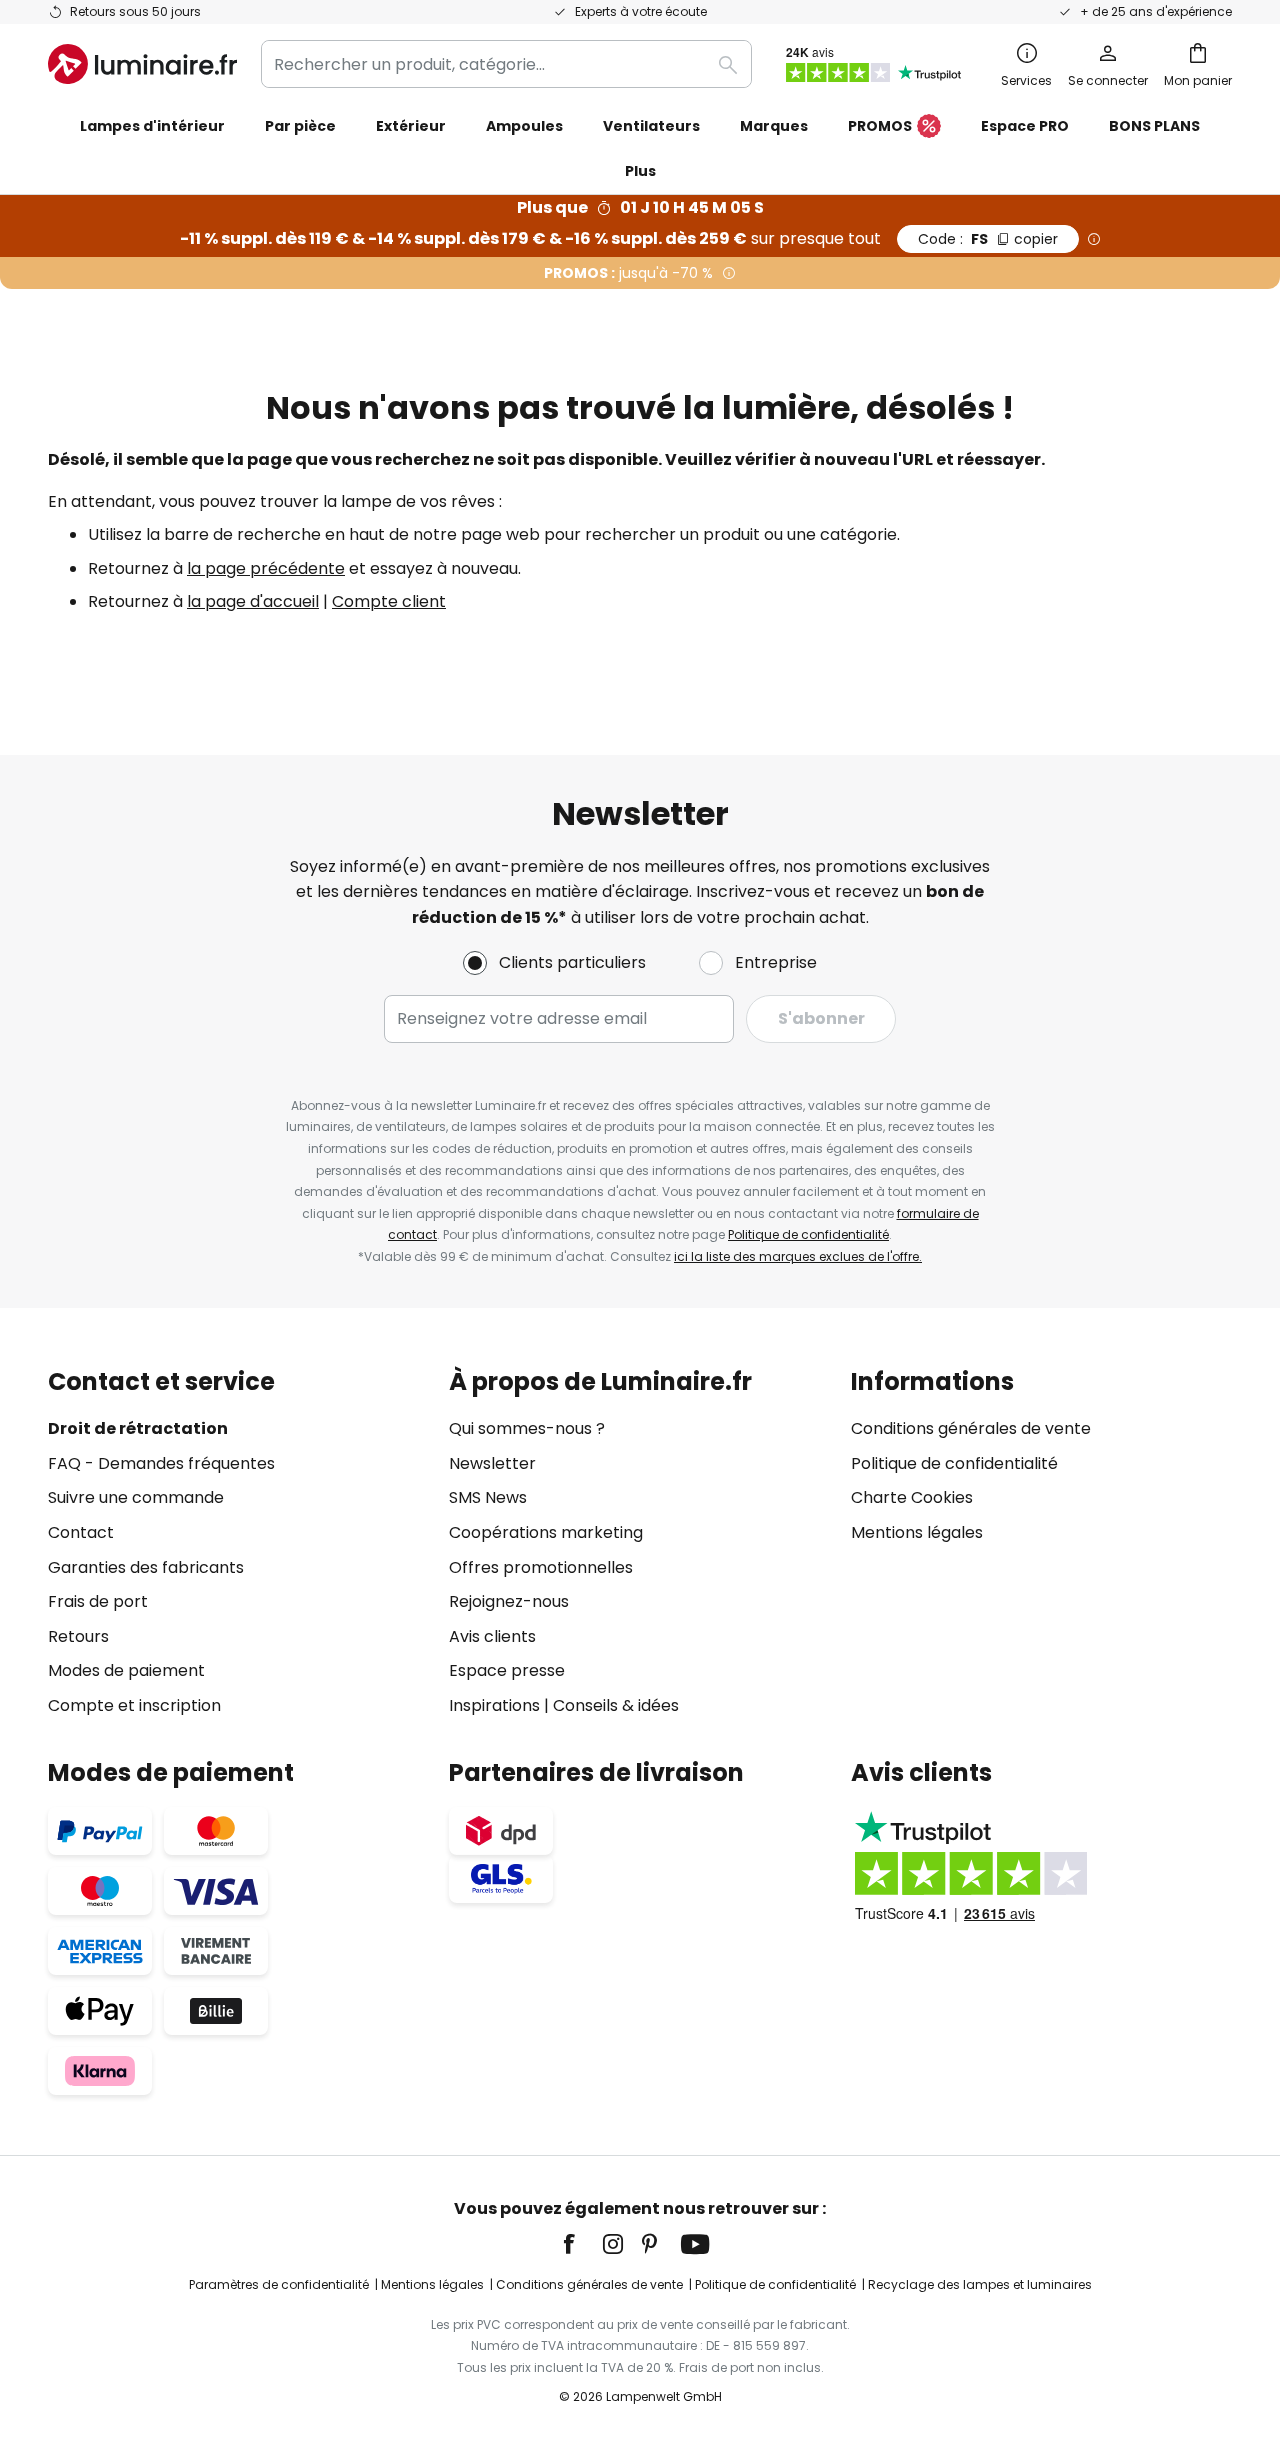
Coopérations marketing (546, 1532)
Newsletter (492, 1463)
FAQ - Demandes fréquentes (161, 1463)
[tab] (238, 1543)
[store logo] (142, 64)
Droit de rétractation (138, 1428)
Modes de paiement (126, 1670)
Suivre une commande (136, 1497)
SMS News (488, 1497)
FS (988, 239)
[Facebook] (582, 2244)
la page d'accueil (253, 601)
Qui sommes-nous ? (527, 1428)
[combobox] (506, 64)
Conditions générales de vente (971, 1428)
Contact (81, 1532)
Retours (78, 1636)
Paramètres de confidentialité (279, 2284)
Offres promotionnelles (541, 1567)
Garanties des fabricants (146, 1567)
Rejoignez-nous (509, 1601)
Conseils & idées (616, 1705)
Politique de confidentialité (808, 1234)
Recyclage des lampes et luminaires (980, 2284)
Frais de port (98, 1601)
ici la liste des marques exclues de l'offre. (798, 1256)
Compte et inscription (134, 1705)
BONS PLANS (1154, 126)
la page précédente (266, 568)
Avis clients (492, 1636)
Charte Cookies (912, 1497)
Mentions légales (917, 1532)
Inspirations (494, 1705)
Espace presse (507, 1670)
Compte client (389, 601)
